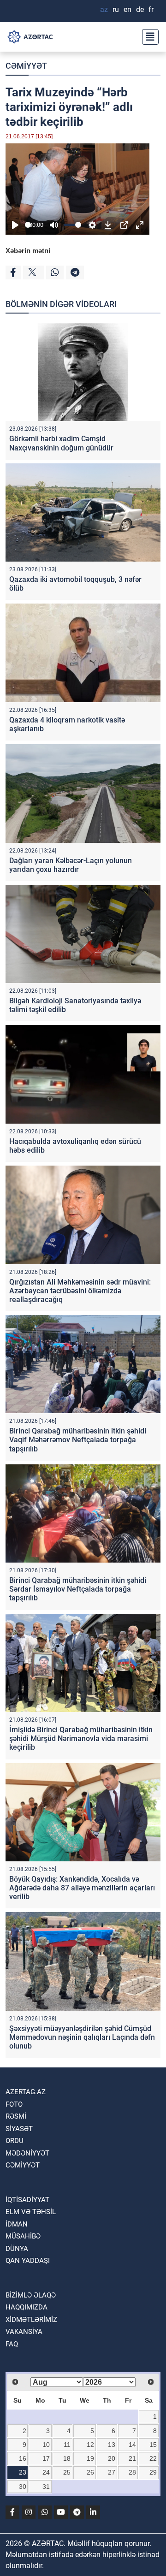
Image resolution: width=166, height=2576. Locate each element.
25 (67, 2472)
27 (112, 2472)
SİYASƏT (19, 2129)
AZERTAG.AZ (26, 2092)
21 (132, 2458)
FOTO (14, 2104)
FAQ (12, 2344)
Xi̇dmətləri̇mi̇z (31, 2320)
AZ (104, 9)
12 (90, 2445)
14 (132, 2445)
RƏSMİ (16, 2116)
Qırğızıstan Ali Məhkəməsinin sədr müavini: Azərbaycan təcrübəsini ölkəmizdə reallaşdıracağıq (80, 1291)
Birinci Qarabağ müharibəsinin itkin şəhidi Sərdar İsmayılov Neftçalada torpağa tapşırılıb (78, 1589)
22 (153, 2458)
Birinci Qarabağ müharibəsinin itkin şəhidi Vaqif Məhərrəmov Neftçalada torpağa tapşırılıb (78, 1440)
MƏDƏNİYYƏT (27, 2153)
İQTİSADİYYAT (27, 2200)
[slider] (28, 225)
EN (127, 9)
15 (153, 2445)
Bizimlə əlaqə (31, 2295)
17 (46, 2458)
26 (90, 2472)
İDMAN (17, 2224)
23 (23, 2472)
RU (116, 9)
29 (153, 2472)
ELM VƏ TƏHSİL (31, 2212)
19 (90, 2458)
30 (23, 2487)
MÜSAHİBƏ (23, 2236)
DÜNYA (17, 2249)
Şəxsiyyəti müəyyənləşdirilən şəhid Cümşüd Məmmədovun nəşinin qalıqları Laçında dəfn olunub (82, 2037)
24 (46, 2472)
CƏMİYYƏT (26, 66)
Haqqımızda (27, 2307)
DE (140, 9)
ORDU (15, 2141)
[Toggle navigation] (148, 37)
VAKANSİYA (24, 2332)
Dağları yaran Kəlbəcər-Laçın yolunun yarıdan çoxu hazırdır (71, 865)
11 (67, 2445)
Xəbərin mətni (28, 251)
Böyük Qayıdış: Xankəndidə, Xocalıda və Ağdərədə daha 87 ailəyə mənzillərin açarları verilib (82, 1888)
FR (151, 9)
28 (132, 2472)
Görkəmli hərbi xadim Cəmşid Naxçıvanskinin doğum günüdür (61, 443)
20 (112, 2458)
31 (46, 2487)
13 (112, 2445)
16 (23, 2458)
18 (67, 2458)
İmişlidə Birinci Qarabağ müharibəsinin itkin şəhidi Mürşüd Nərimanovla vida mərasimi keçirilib (81, 1738)
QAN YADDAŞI (28, 2261)
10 (46, 2445)
